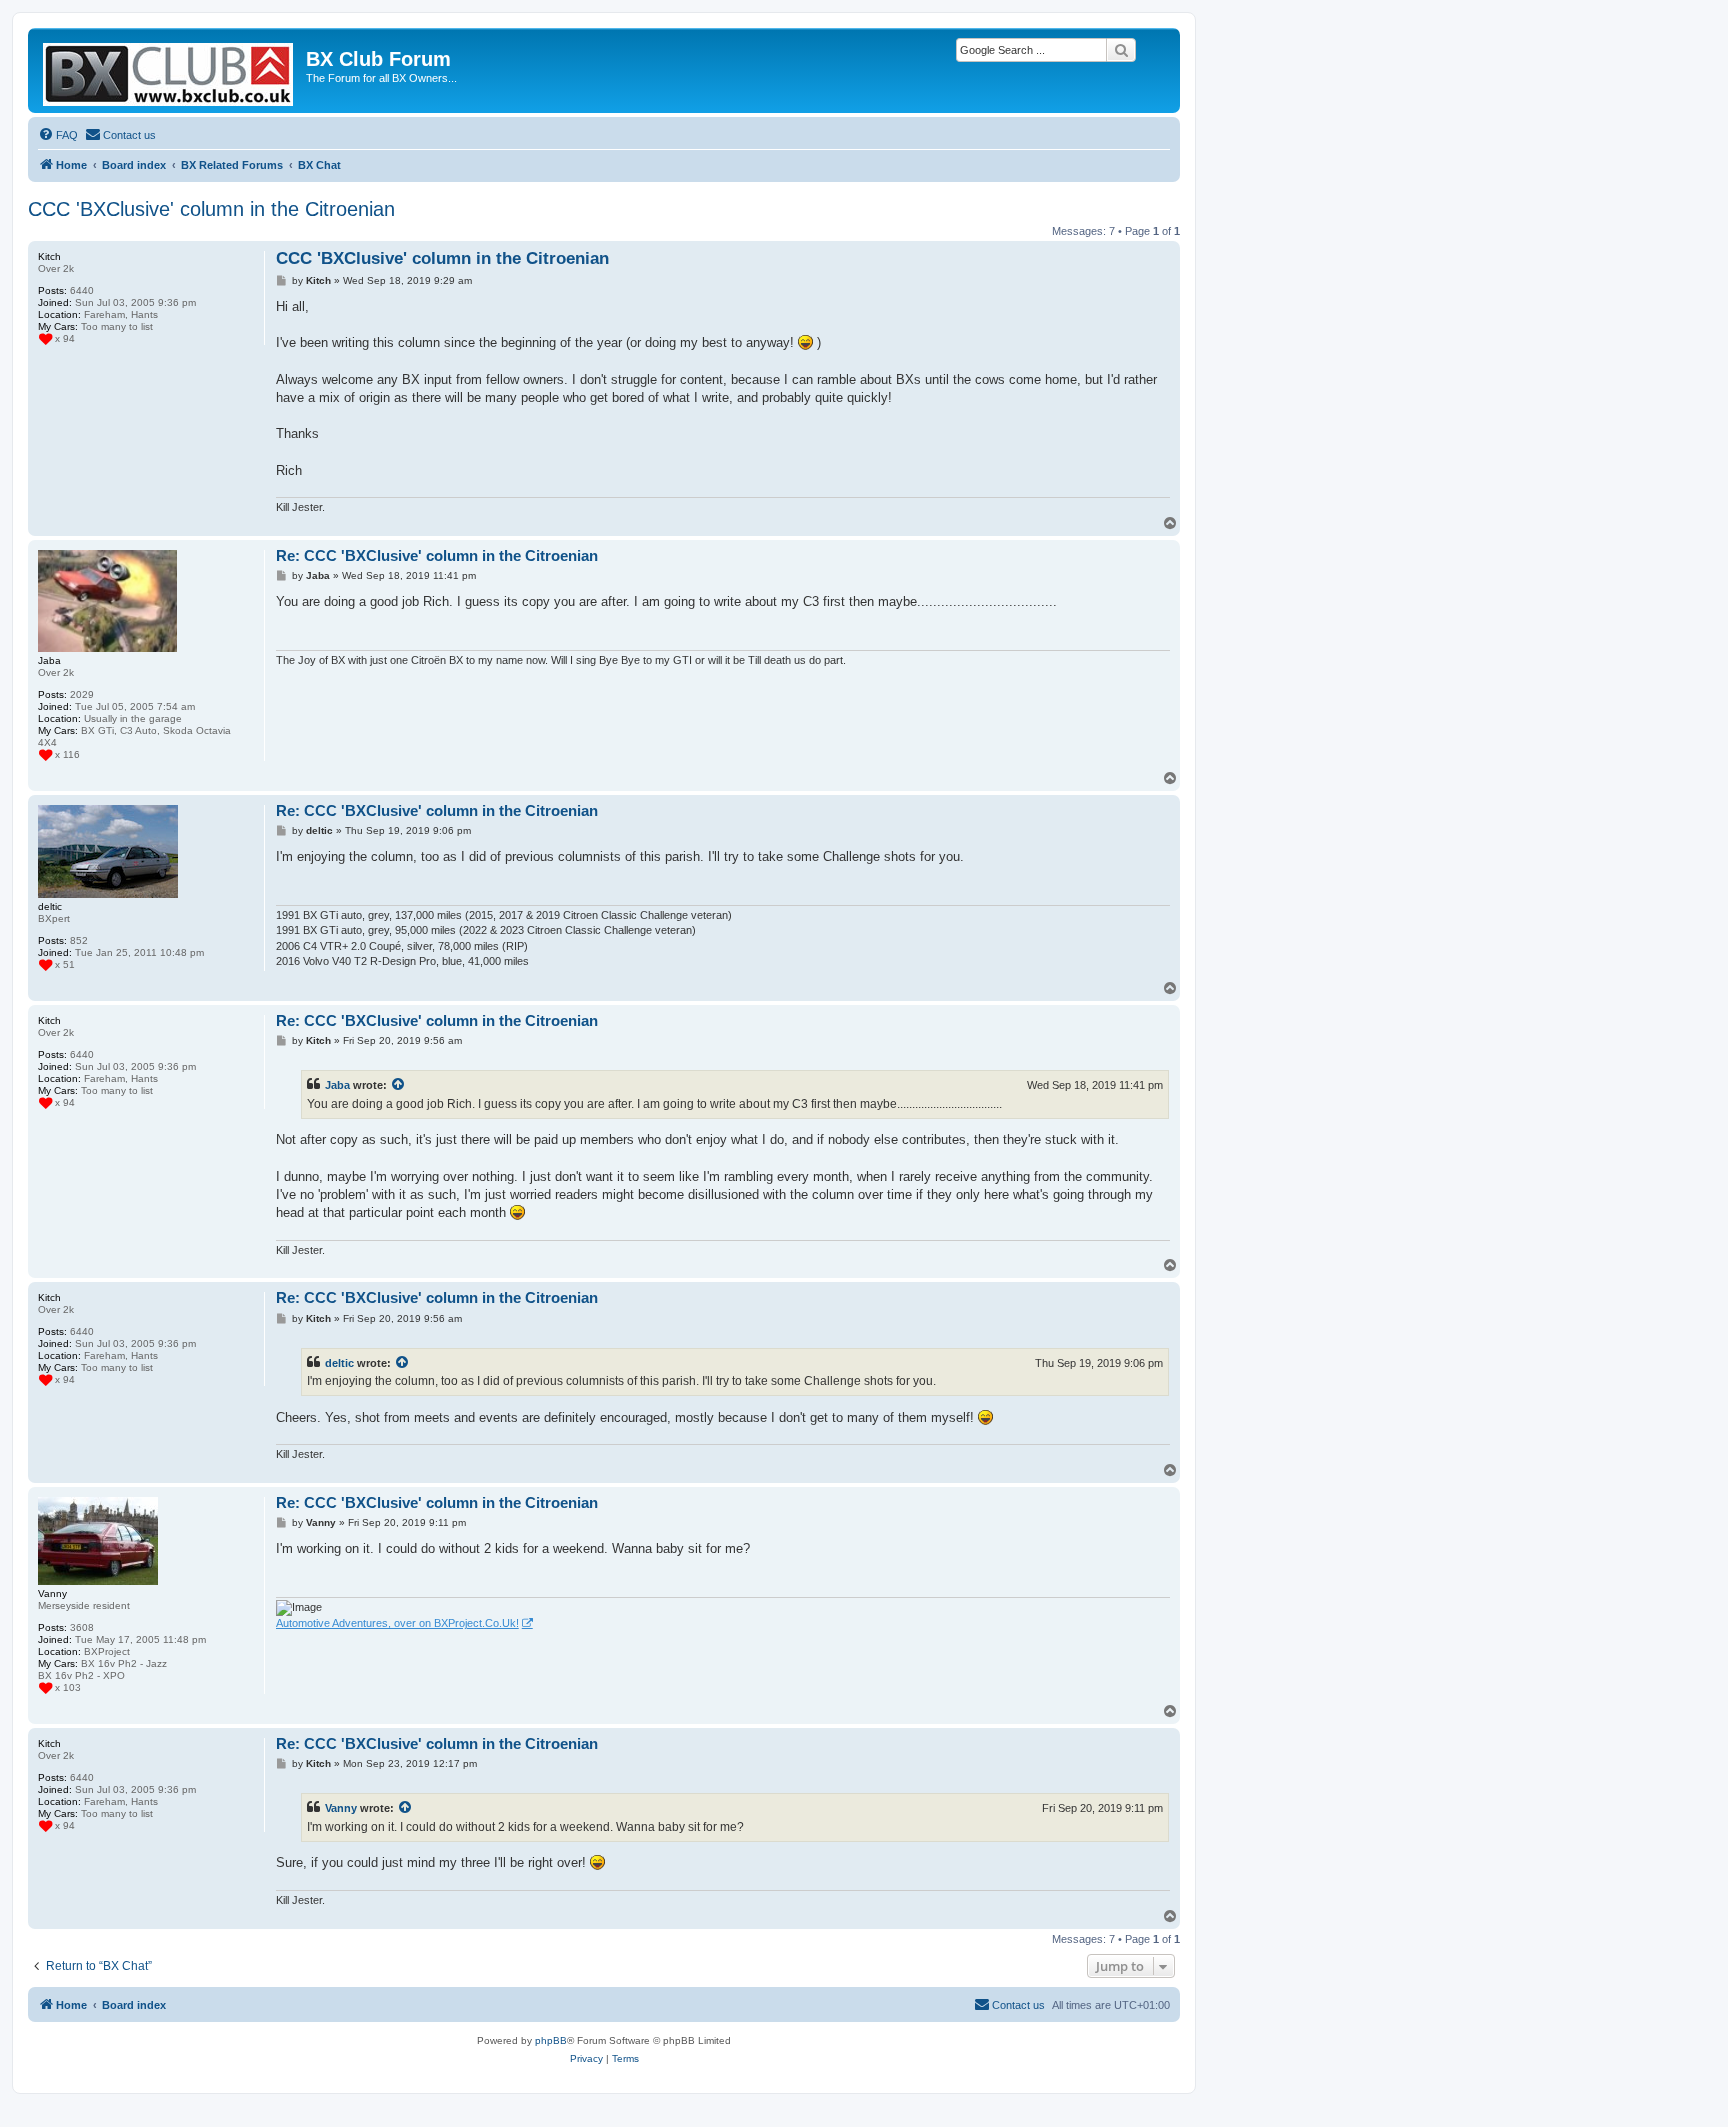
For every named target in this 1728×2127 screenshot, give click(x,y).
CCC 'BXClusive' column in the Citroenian (211, 209)
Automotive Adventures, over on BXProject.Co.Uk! (397, 1623)
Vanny (341, 1808)
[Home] (169, 70)
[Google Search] (1121, 50)
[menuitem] (58, 135)
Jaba (337, 1085)
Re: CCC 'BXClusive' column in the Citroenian (437, 555)
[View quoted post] (399, 1085)
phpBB (551, 2040)
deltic (339, 1363)
